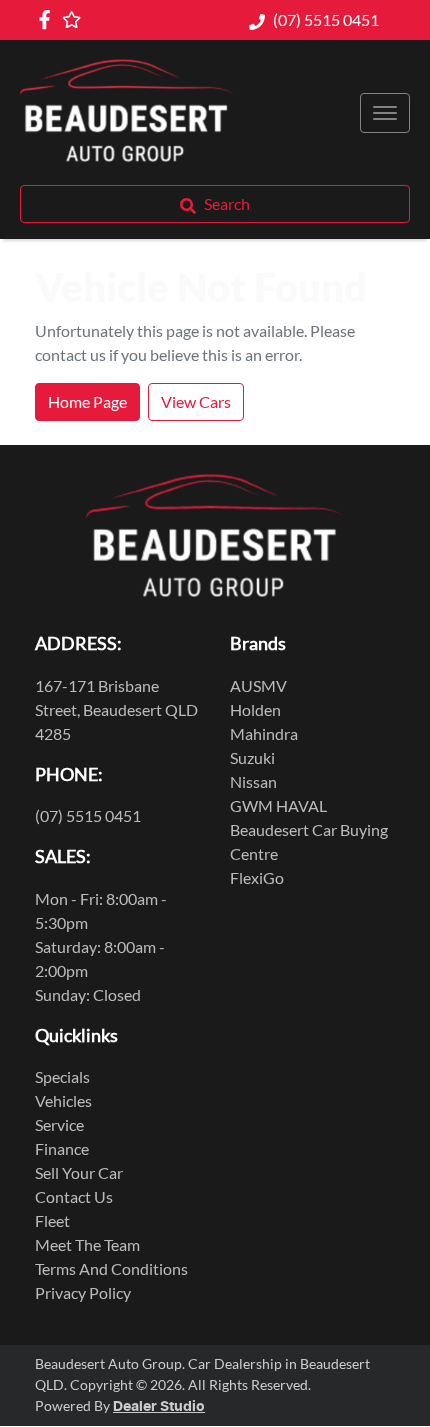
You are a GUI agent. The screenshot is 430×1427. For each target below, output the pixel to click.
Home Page (87, 401)
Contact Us (74, 1196)
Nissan (253, 781)
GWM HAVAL (278, 805)
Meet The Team (87, 1244)
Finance (62, 1148)
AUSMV (258, 685)
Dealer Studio (159, 1407)
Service (59, 1124)
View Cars (196, 401)
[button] (385, 113)
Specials (62, 1076)
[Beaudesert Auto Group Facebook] (48, 19)
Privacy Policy (83, 1292)
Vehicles (63, 1100)
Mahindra (264, 733)
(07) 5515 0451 (326, 19)
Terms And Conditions (111, 1268)
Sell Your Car (79, 1172)
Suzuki (252, 757)
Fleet (52, 1220)
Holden (255, 709)
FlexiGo (257, 877)
